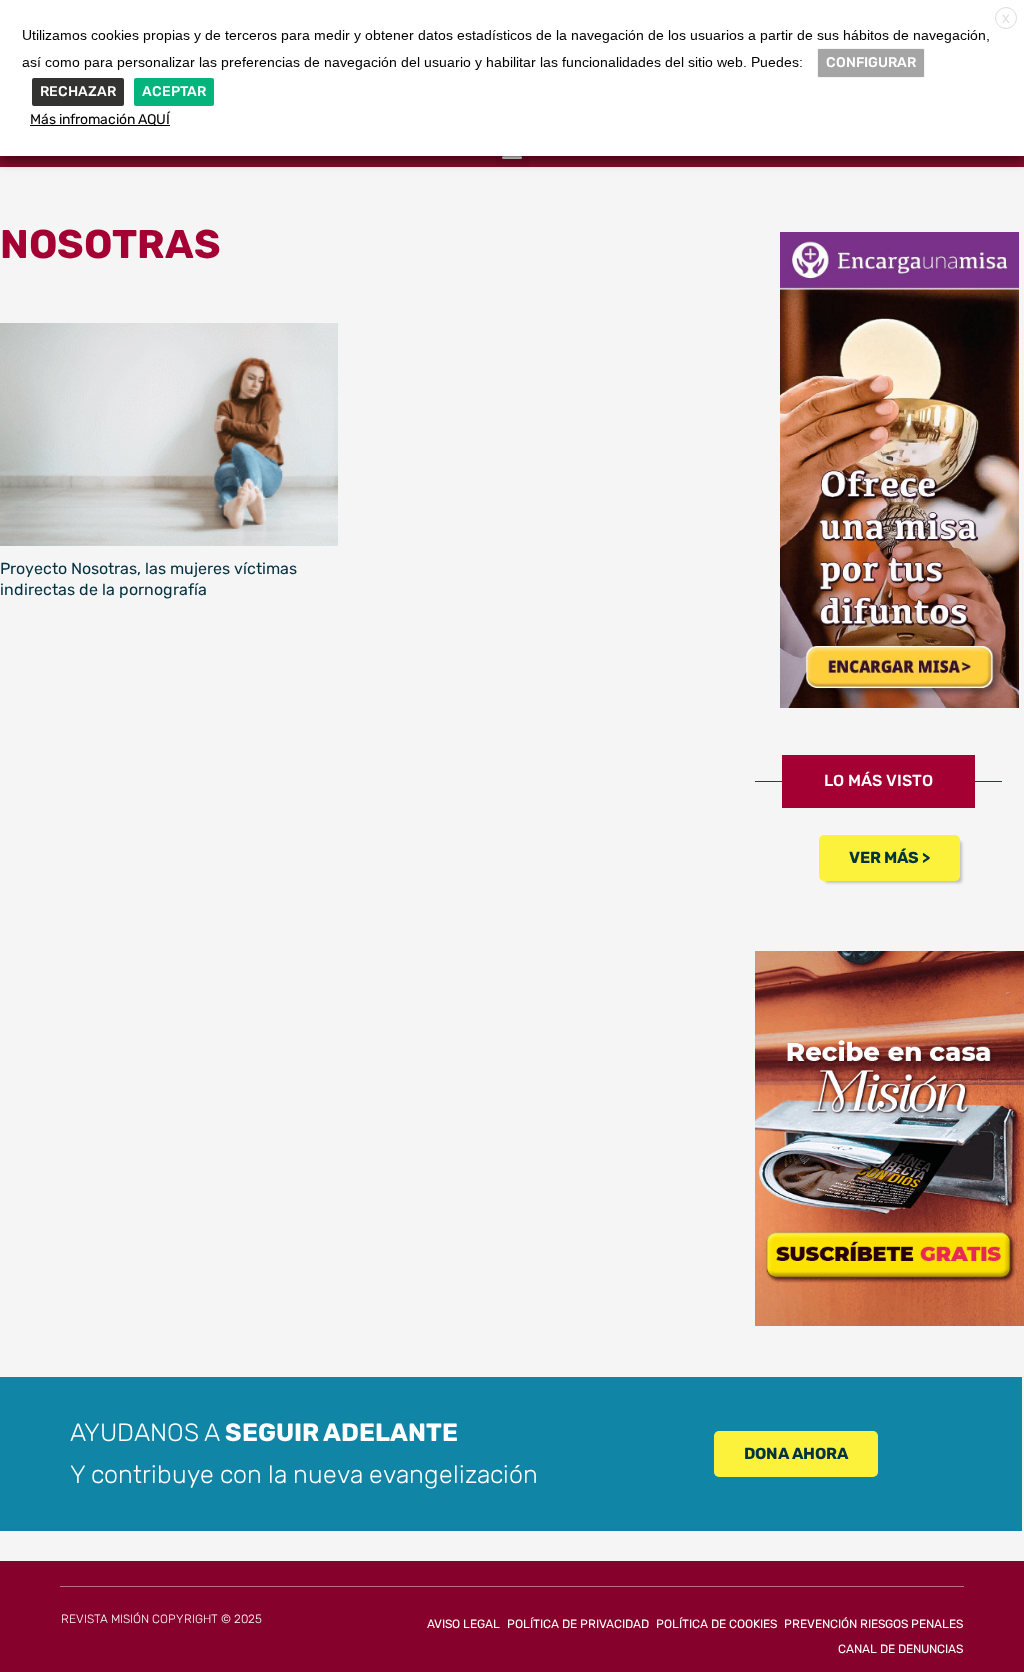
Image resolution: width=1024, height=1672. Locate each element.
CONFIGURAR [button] (871, 62)
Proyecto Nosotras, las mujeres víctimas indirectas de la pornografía (148, 579)
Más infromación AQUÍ (100, 119)
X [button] (1006, 19)
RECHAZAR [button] (78, 91)
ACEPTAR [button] (174, 91)
